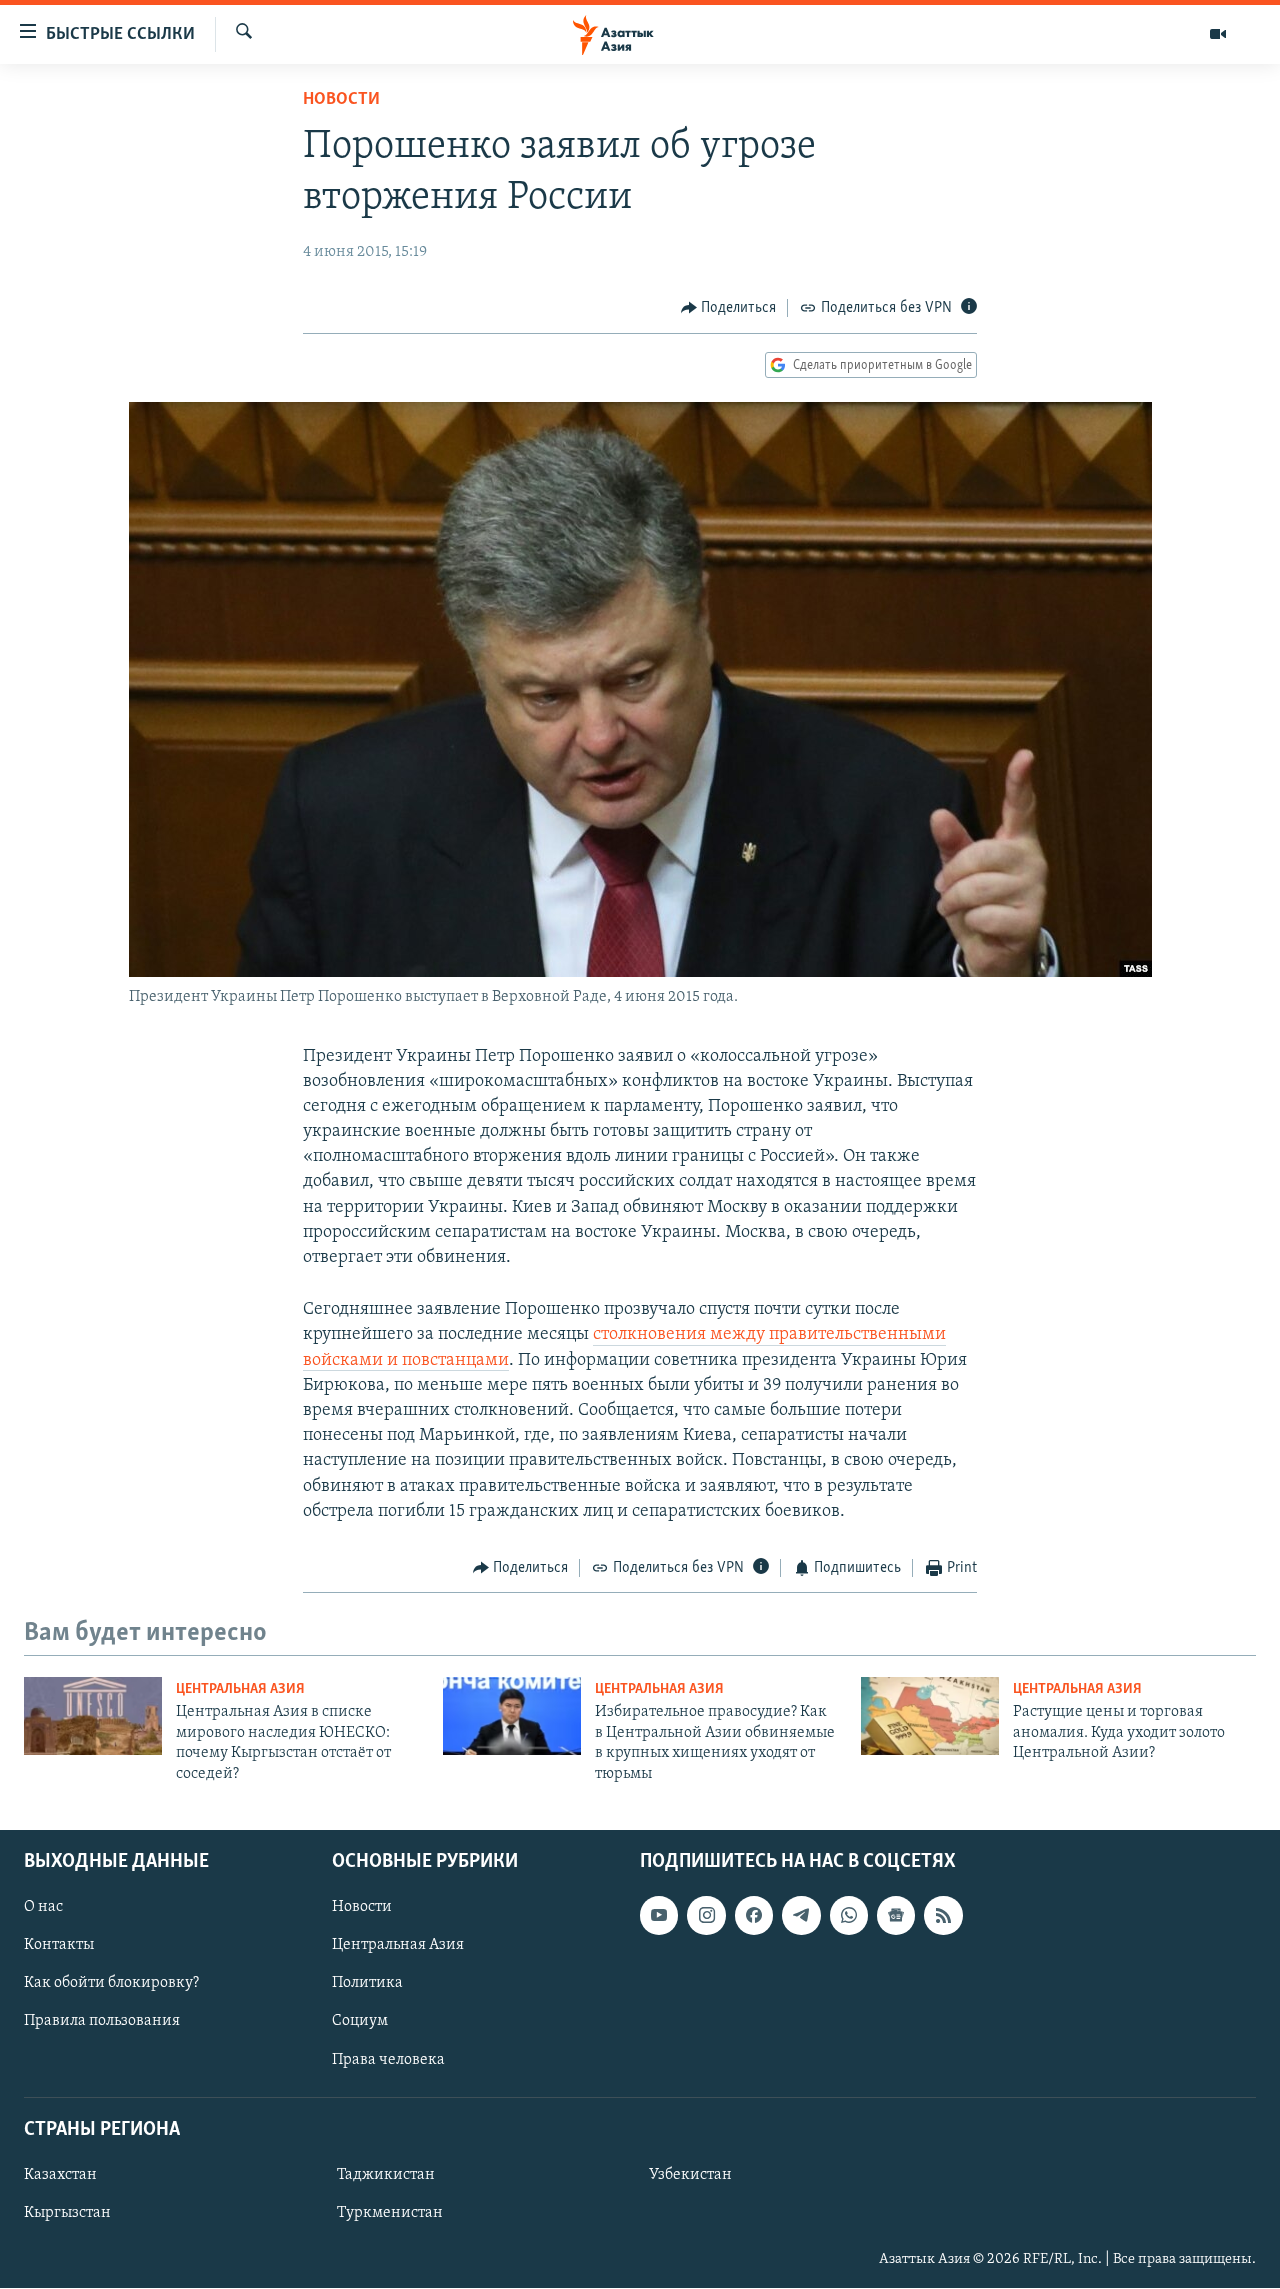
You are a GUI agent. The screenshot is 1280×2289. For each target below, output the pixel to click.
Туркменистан (390, 2213)
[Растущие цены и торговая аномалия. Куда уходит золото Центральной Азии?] (930, 1716)
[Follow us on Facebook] (754, 1915)
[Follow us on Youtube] (659, 1915)
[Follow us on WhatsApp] (849, 1915)
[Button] (729, 308)
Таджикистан (386, 2175)
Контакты (59, 1945)
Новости (341, 100)
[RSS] (943, 1915)
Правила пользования (102, 2022)
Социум (360, 2022)
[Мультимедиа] (1218, 34)
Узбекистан (690, 2175)
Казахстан (60, 2175)
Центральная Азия (240, 1689)
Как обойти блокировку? (111, 1983)
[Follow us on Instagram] (706, 1915)
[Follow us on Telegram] (801, 1915)
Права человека (388, 2060)
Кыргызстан (67, 2213)
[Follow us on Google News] (896, 1915)
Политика (367, 1983)
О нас (43, 1907)
